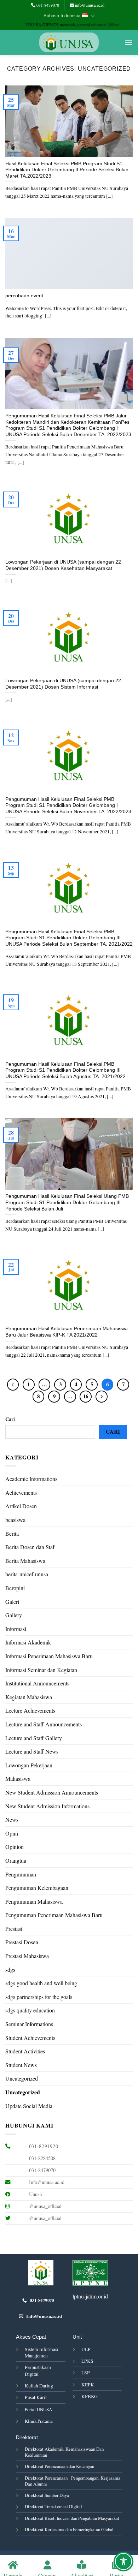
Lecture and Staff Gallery (34, 1738)
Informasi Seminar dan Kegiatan (41, 1670)
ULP (86, 2349)
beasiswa (15, 1520)
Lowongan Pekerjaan (29, 1765)
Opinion (15, 1847)
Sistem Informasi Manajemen (42, 2352)
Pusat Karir (36, 2397)
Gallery (14, 1615)
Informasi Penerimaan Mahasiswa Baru (49, 1656)
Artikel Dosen (21, 1506)
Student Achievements (30, 2038)
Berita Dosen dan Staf (30, 1547)
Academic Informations (31, 1479)
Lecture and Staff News (32, 1751)
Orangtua (16, 1860)
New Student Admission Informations (47, 1806)
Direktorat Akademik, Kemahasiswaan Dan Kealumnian (64, 2452)
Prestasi (14, 1929)
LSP (86, 2373)
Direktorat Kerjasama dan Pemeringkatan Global (69, 2529)
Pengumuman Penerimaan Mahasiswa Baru (54, 1915)
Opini (12, 1833)
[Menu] (128, 42)
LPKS (87, 2361)
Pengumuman (21, 1874)
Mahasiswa (18, 1778)
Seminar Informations (29, 2024)
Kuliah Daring (39, 2386)
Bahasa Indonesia (62, 16)
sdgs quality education (30, 2010)
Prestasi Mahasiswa (27, 1956)
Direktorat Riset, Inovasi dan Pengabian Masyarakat (72, 2518)
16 (86, 1396)
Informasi (16, 1629)
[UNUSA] (69, 43)
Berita (12, 1533)
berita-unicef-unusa (27, 1574)
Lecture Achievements (30, 1710)
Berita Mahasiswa (25, 1561)
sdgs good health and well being (41, 1983)
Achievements (21, 1492)
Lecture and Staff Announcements (44, 1724)
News (12, 1819)
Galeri (12, 1602)
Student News (21, 2065)
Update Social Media (29, 2106)
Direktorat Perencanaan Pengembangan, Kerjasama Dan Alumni (73, 2481)
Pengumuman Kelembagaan (37, 1888)
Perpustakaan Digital (38, 2370)
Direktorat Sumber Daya (47, 2495)
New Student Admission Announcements (52, 1792)
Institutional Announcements (37, 1683)
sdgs (10, 1970)
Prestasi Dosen (22, 1942)
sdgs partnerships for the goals (39, 1997)
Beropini (15, 1588)
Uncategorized (22, 2078)
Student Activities (25, 2051)
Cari (10, 1419)
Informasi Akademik (28, 1642)
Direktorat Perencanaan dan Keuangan (59, 2466)
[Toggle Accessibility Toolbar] (123, 2562)
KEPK (88, 2385)
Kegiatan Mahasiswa (29, 1697)
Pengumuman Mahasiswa (34, 1901)
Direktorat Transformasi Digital (53, 2506)
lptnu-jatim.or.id (90, 2296)
